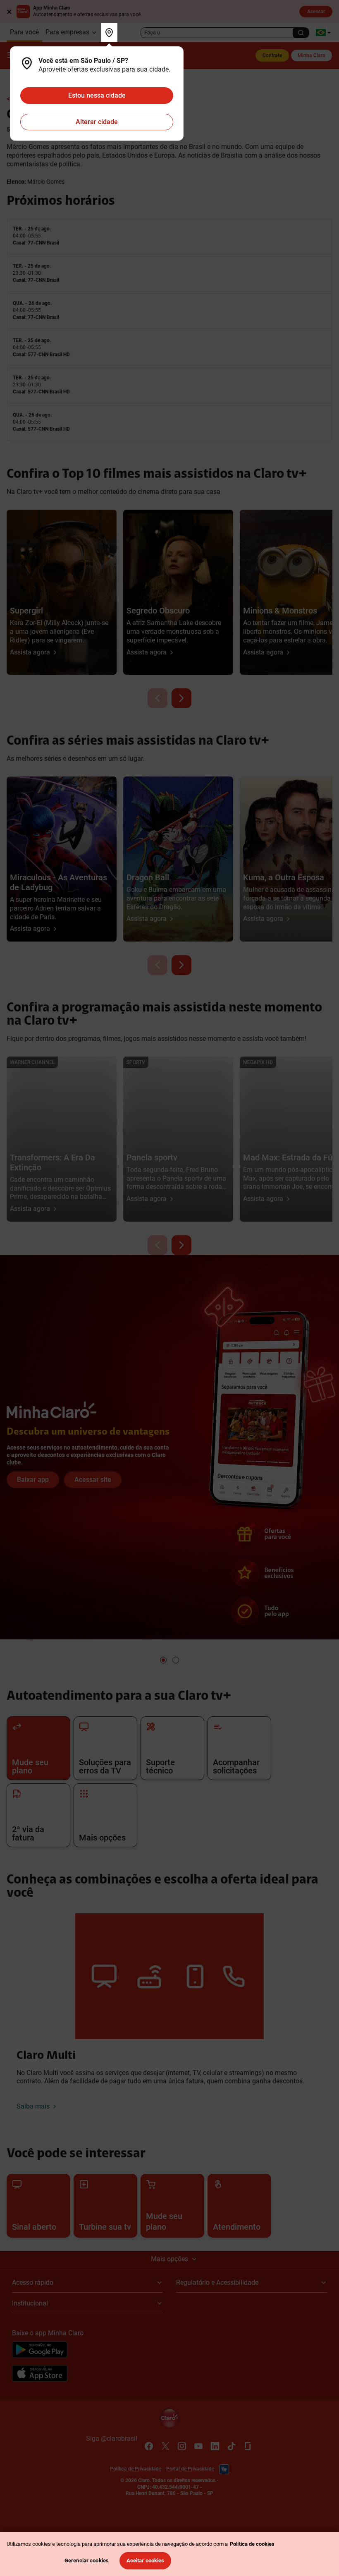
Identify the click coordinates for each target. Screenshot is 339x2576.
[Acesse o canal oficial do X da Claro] (165, 2446)
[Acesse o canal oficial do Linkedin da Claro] (215, 2446)
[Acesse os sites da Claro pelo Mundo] (323, 32)
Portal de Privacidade (190, 2469)
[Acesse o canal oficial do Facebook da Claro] (149, 2446)
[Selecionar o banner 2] (176, 1660)
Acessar (316, 12)
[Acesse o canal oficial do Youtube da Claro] (198, 2446)
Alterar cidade (97, 122)
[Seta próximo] (181, 698)
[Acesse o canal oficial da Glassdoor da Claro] (248, 2446)
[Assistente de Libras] (224, 2469)
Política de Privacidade (136, 2469)
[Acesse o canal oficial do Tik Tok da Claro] (232, 2446)
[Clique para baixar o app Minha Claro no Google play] (40, 2351)
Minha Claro (312, 55)
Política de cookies (252, 2544)
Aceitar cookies (146, 2560)
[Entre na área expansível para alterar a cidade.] (109, 32)
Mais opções (169, 2259)
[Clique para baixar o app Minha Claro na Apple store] (40, 2375)
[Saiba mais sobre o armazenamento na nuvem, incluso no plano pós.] (169, 1292)
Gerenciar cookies (87, 2560)
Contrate (272, 55)
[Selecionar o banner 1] (163, 1660)
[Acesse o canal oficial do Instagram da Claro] (182, 2446)
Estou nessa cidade (97, 95)
